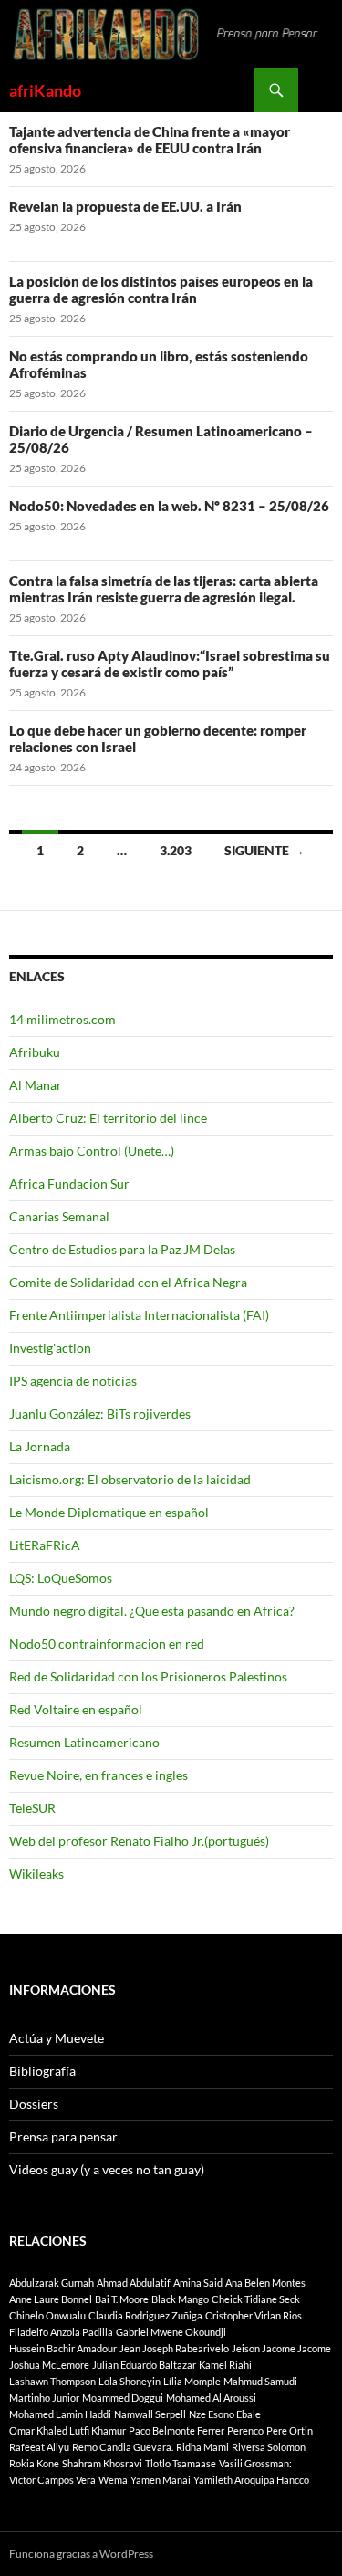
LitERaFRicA (45, 1545)
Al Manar (36, 1085)
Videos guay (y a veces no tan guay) (107, 2169)
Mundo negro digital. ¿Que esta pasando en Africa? (152, 1611)
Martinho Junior (44, 2398)
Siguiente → (264, 850)
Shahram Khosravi (102, 2463)
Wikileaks (36, 1874)
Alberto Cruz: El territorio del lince (108, 1118)
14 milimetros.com (62, 1019)
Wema (113, 2480)
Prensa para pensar (63, 2136)
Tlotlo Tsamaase (181, 2463)
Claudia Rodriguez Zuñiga (145, 2315)
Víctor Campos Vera (52, 2480)
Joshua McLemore (49, 2365)
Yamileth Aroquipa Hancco (251, 2480)
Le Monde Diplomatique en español (109, 1512)
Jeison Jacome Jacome (281, 2348)
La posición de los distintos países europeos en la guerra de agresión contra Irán (161, 289)
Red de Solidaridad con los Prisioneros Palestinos (148, 1676)
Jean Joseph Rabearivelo (174, 2348)
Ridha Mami (202, 2447)
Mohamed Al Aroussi (211, 2398)
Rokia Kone (34, 2463)
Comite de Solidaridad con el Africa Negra (128, 1282)
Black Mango (180, 2299)
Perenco (245, 2430)
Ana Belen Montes (265, 2283)
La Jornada (40, 1446)
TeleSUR (32, 1808)
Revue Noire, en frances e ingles (98, 1775)
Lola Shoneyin (130, 2381)
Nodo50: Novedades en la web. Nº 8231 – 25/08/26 (169, 506)
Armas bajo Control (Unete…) (92, 1151)
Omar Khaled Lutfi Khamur (67, 2430)
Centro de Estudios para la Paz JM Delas (122, 1249)
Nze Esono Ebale (225, 2414)
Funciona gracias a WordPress (81, 2554)
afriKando (45, 90)
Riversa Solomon (269, 2447)
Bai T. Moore (122, 2299)
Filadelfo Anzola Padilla (61, 2332)
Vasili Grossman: (255, 2463)
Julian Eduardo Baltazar (144, 2365)
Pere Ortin (290, 2430)
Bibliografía (42, 2071)
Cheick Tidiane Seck (256, 2299)
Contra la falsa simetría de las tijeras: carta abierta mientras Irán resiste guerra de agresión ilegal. (164, 589)
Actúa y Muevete (57, 2038)
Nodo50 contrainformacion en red (107, 1644)
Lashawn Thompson (52, 2381)
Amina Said (198, 2283)
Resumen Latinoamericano (84, 1742)
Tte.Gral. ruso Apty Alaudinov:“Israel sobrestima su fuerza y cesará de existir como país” (170, 664)
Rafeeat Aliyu (39, 2447)
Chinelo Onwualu (47, 2315)
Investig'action (50, 1348)
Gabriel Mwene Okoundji (171, 2332)
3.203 (176, 850)
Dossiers (34, 2104)
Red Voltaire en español (76, 1709)
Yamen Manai (161, 2480)
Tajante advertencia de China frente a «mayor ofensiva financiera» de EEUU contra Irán (150, 140)
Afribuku (35, 1052)
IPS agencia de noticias (73, 1381)
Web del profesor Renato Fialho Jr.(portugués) (139, 1841)
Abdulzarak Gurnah (52, 2283)
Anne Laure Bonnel (51, 2299)
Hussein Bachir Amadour (63, 2348)
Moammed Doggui (123, 2398)
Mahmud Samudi (260, 2381)
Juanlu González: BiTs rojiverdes (100, 1414)
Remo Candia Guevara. (123, 2447)
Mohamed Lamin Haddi (60, 2414)
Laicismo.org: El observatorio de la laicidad (130, 1479)
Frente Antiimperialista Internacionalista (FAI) (139, 1315)
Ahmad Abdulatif (134, 2283)
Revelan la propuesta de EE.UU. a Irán (125, 206)
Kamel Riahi (225, 2365)
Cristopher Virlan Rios (254, 2315)
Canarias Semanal (59, 1216)
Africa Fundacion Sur (69, 1183)
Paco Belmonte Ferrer (176, 2430)
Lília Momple (192, 2381)
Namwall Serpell (150, 2414)
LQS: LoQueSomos (61, 1578)
